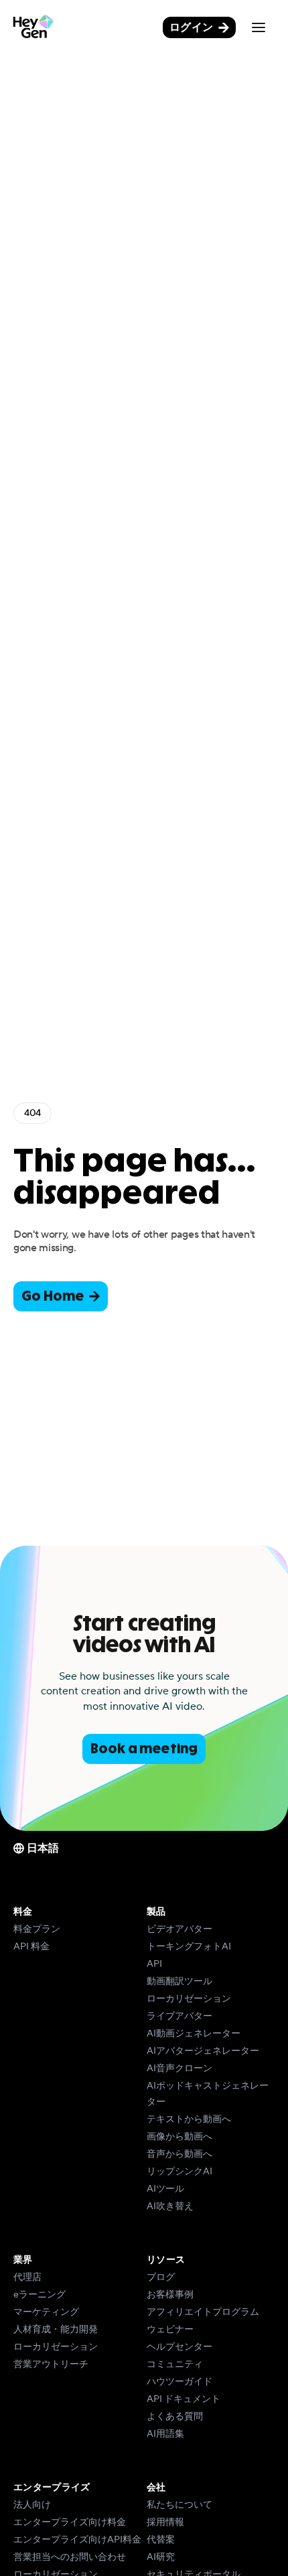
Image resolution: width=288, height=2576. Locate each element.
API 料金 (31, 1947)
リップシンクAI (179, 2172)
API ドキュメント (184, 2399)
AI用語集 (165, 2434)
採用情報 (165, 2522)
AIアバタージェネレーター (203, 2051)
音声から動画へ (179, 2154)
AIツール (165, 2189)
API (154, 1964)
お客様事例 (170, 2295)
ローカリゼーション (189, 1999)
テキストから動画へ (189, 2119)
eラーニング (40, 2295)
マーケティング (46, 2312)
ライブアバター (179, 2016)
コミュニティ (175, 2364)
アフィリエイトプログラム (203, 2312)
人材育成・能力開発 (56, 2330)
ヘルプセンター (179, 2347)
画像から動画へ (179, 2137)
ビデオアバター (179, 1929)
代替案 (161, 2540)
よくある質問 (175, 2417)
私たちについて (179, 2505)
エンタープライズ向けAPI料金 (77, 2540)
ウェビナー (170, 2330)
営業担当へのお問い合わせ (70, 2557)
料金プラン (37, 1929)
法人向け (32, 2505)
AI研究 (161, 2557)
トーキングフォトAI (189, 1947)
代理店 (27, 2277)
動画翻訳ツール (179, 1982)
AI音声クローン (179, 2069)
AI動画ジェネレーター (194, 2034)
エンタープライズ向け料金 (70, 2522)
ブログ (161, 2277)
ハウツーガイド (179, 2382)
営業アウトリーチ (51, 2364)
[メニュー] (259, 27)
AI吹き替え (170, 2206)
